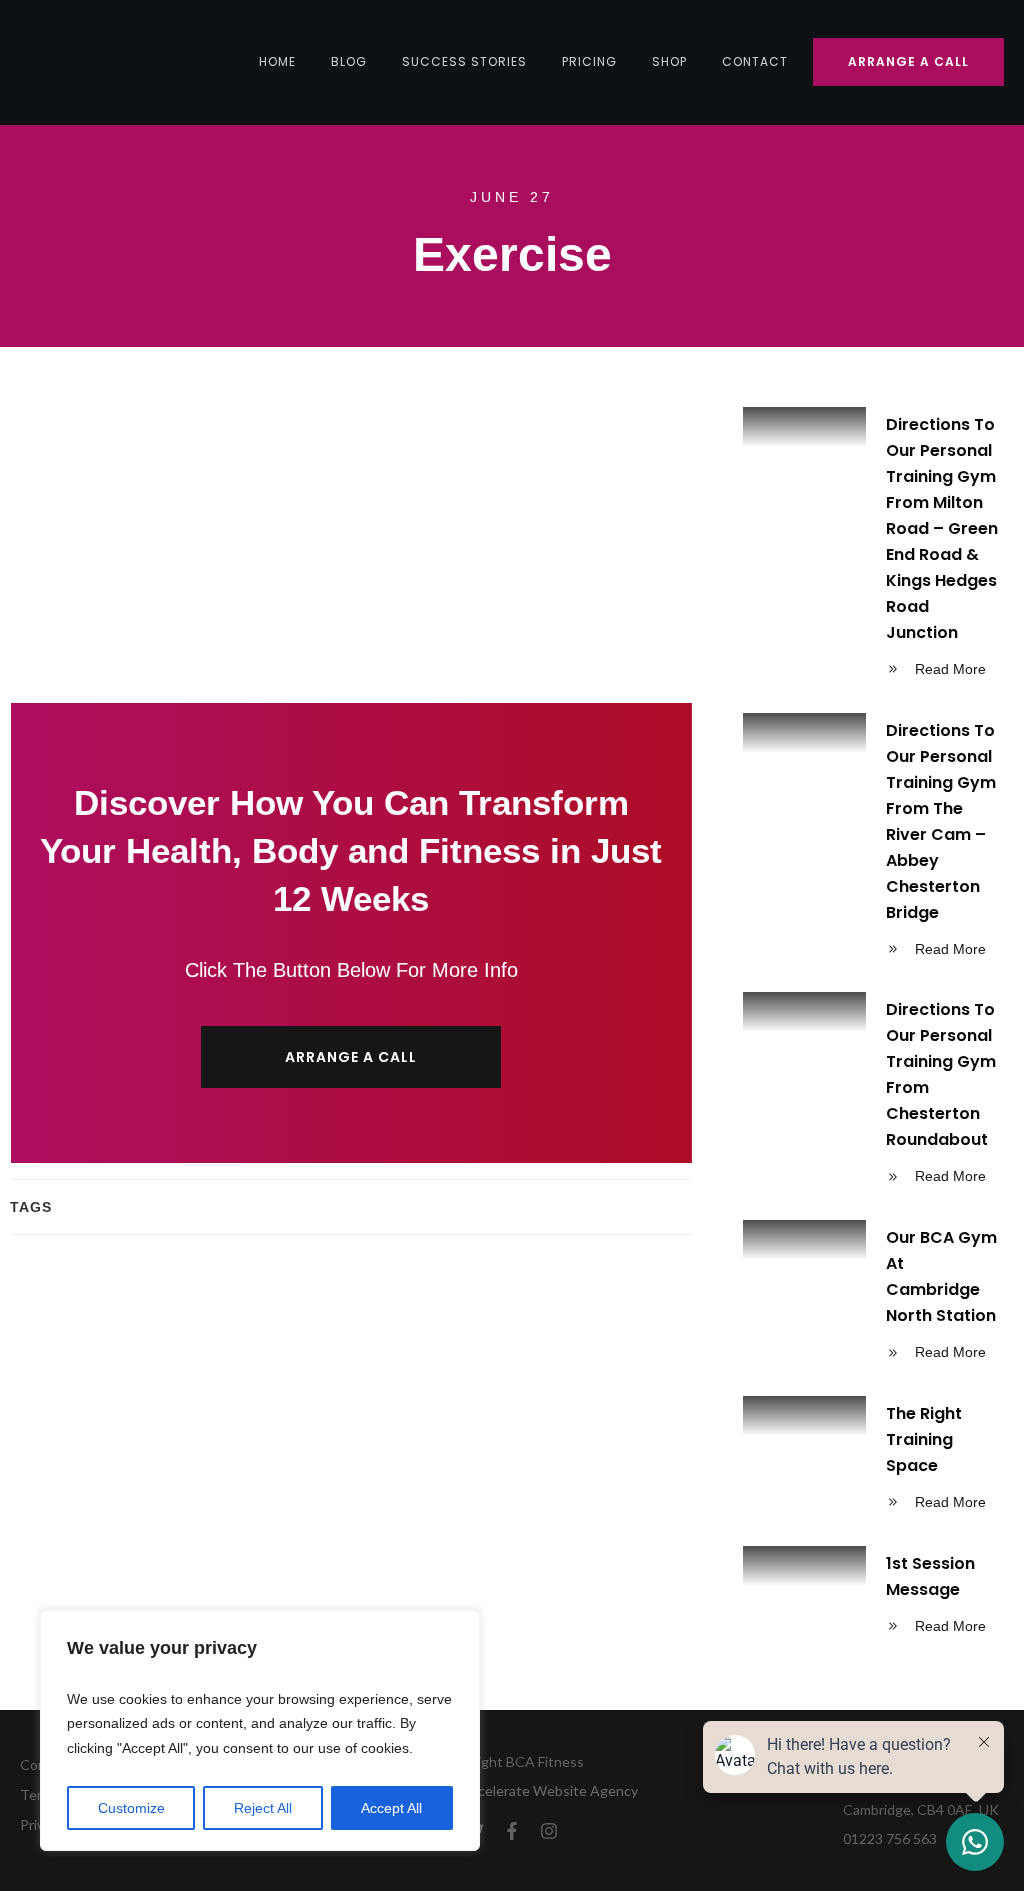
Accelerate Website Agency (549, 1790)
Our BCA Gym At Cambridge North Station (873, 1298)
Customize (131, 1808)
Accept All (391, 1808)
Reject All (263, 1808)
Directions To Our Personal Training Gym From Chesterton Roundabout (873, 1096)
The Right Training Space (873, 1461)
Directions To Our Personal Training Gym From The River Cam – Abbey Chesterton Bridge (873, 843)
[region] (260, 1731)
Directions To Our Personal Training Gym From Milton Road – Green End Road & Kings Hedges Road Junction (873, 550)
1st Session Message (873, 1598)
